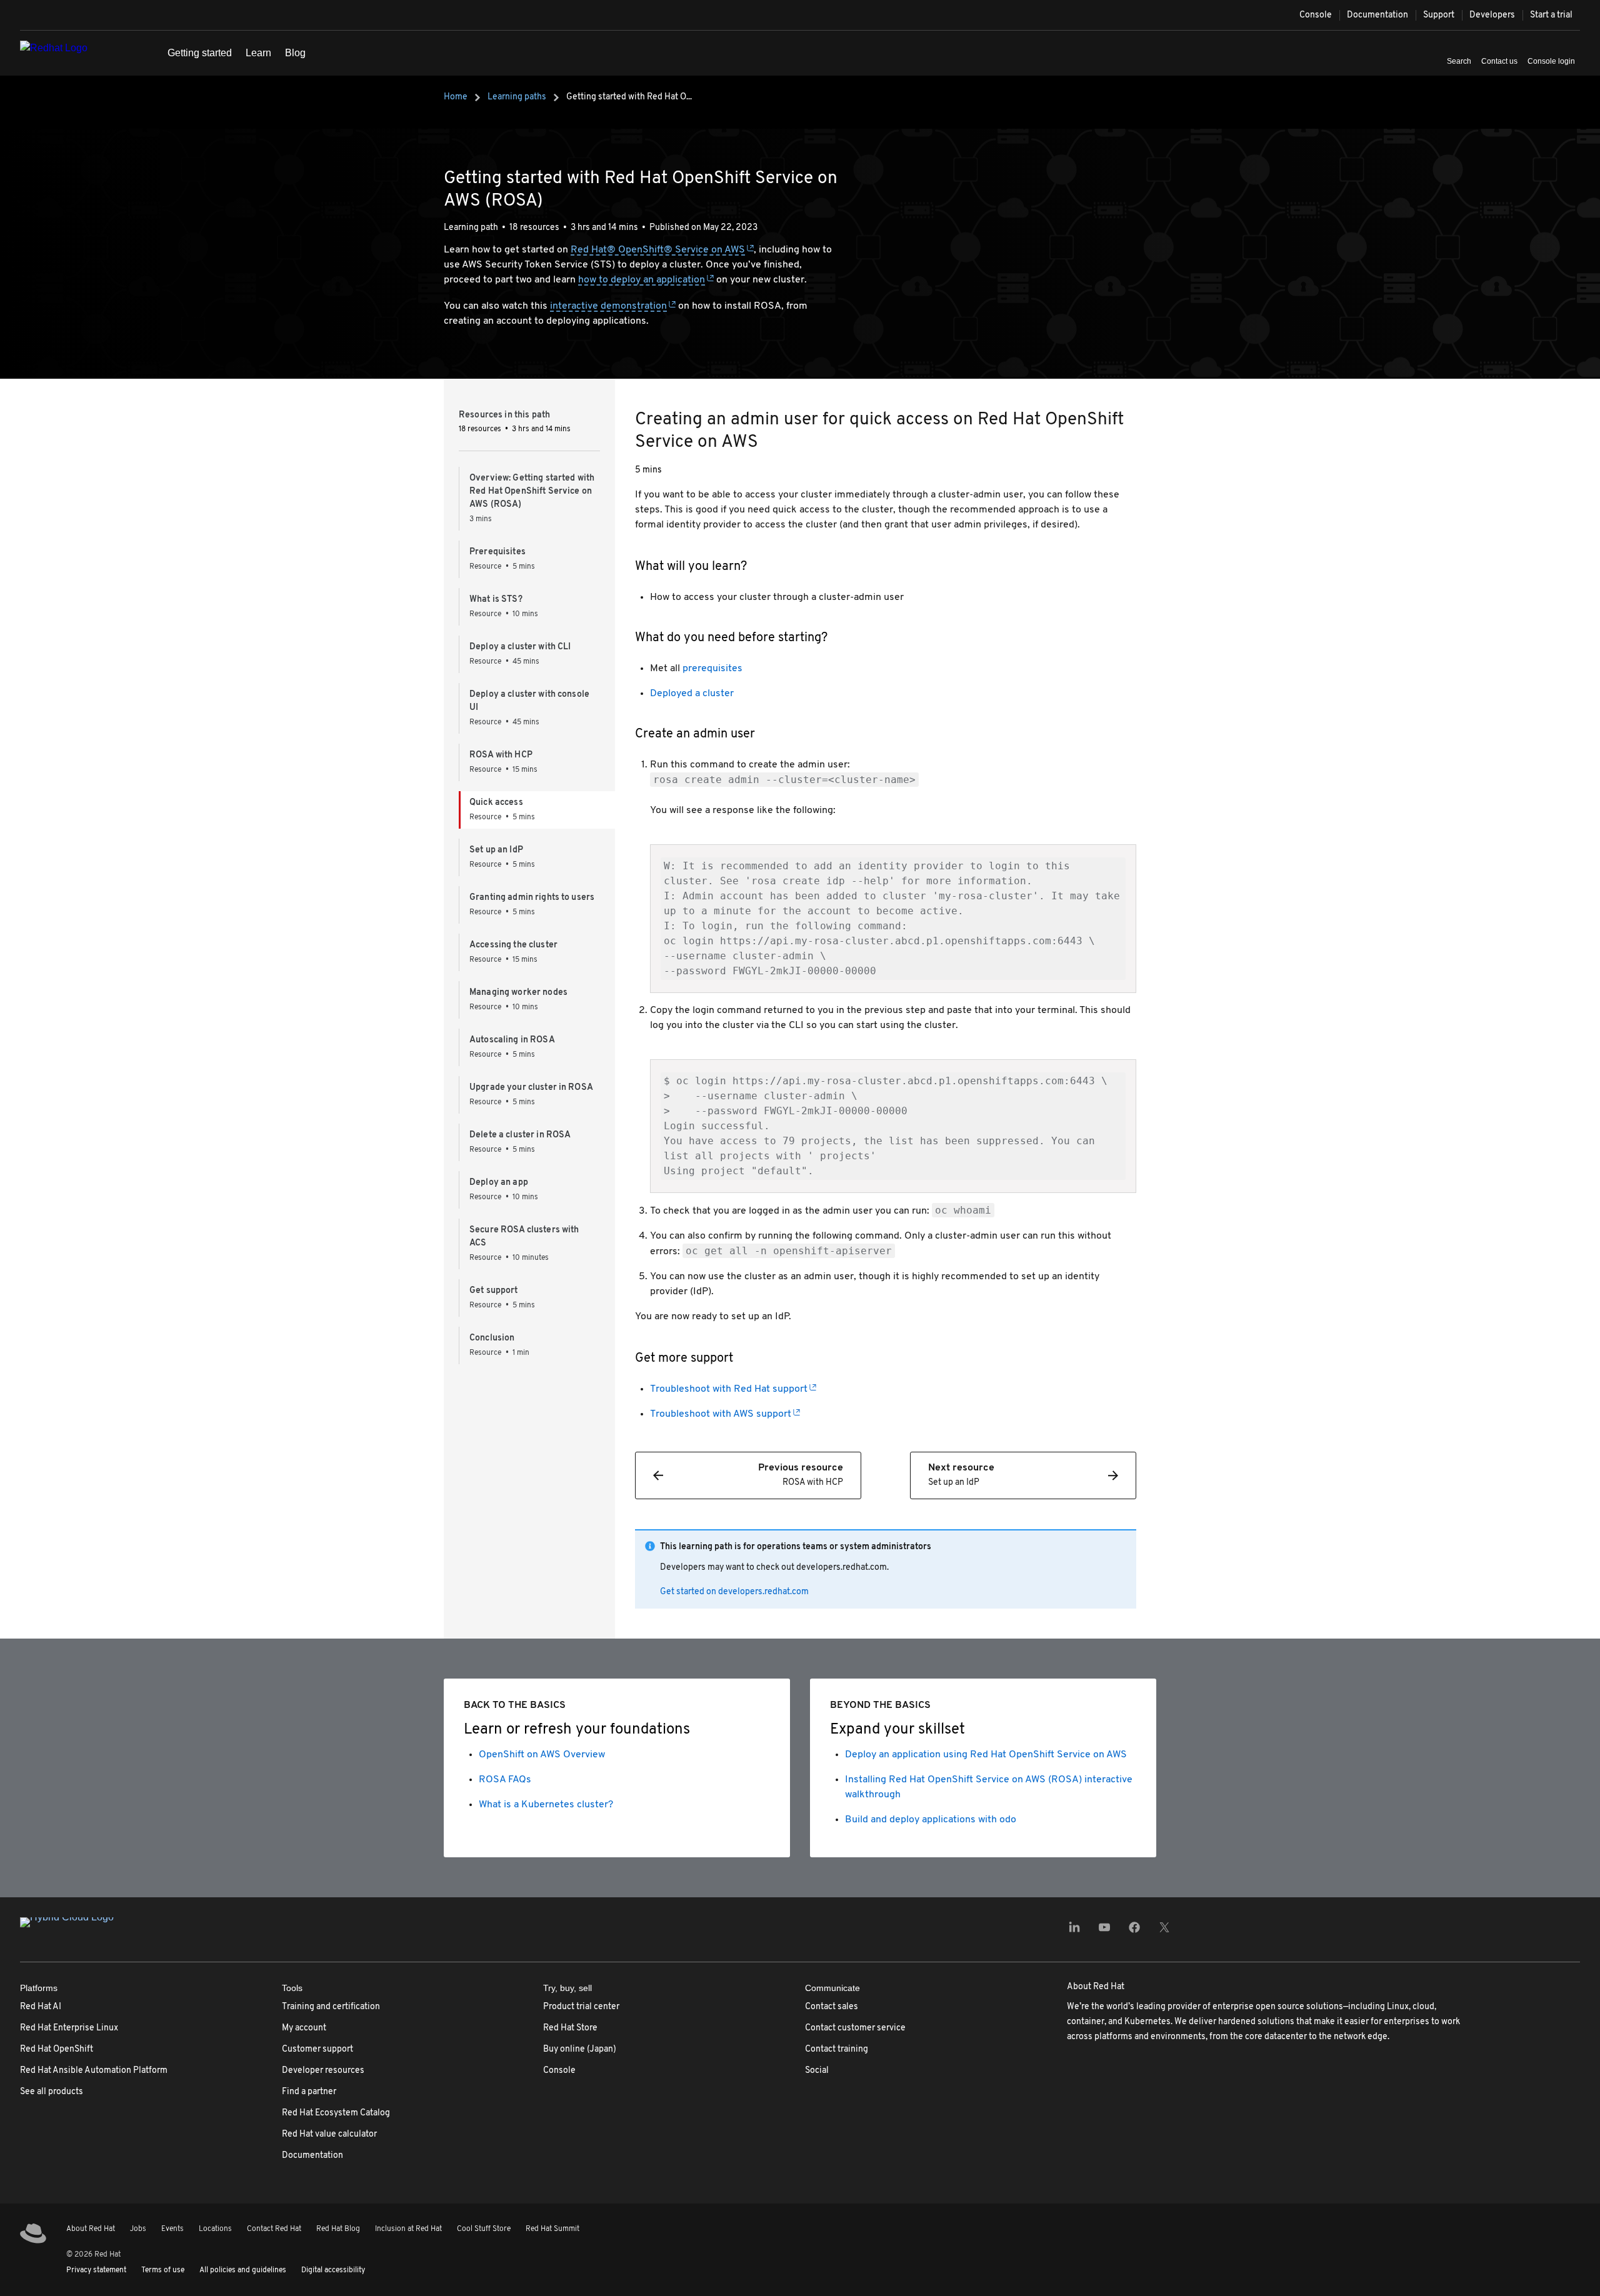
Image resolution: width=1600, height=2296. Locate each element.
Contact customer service (855, 2028)
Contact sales (832, 2007)
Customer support (317, 2049)
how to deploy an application (642, 280)
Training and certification (331, 2007)
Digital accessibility (333, 2270)
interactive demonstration (608, 306)
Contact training (837, 2049)
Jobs (138, 2229)
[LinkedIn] (1074, 1931)
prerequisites (712, 669)
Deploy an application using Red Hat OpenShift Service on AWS (986, 1755)
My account (304, 2028)
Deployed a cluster (692, 694)
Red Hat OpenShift (57, 2049)
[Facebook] (1134, 1931)
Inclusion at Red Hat (408, 2229)
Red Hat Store (570, 2028)
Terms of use (163, 2270)
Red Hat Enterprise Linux (69, 2028)
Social (817, 2071)
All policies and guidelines (243, 2270)
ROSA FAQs (505, 1780)
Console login (1551, 61)
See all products (52, 2092)
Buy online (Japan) (580, 2049)
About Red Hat (91, 2229)
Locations (215, 2229)
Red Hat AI (41, 2007)
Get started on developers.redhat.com (734, 1592)
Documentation (1377, 15)
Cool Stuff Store (484, 2229)
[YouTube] (1104, 1931)
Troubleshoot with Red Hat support (729, 1389)
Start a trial (1551, 15)
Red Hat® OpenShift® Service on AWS (658, 250)
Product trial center (581, 2007)
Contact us (1499, 61)
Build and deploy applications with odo (931, 1820)
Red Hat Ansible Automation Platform (94, 2071)
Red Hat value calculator (329, 2134)
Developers (1492, 15)
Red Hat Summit (552, 2229)
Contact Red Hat (274, 2229)
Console (1316, 15)
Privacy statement (96, 2270)
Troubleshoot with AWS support (721, 1414)
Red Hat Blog (338, 2229)
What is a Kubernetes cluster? (546, 1805)
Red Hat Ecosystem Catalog (336, 2113)
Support (1439, 15)
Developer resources (323, 2071)
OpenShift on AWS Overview (542, 1755)
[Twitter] (1164, 1931)
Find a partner (309, 2092)
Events (172, 2229)
